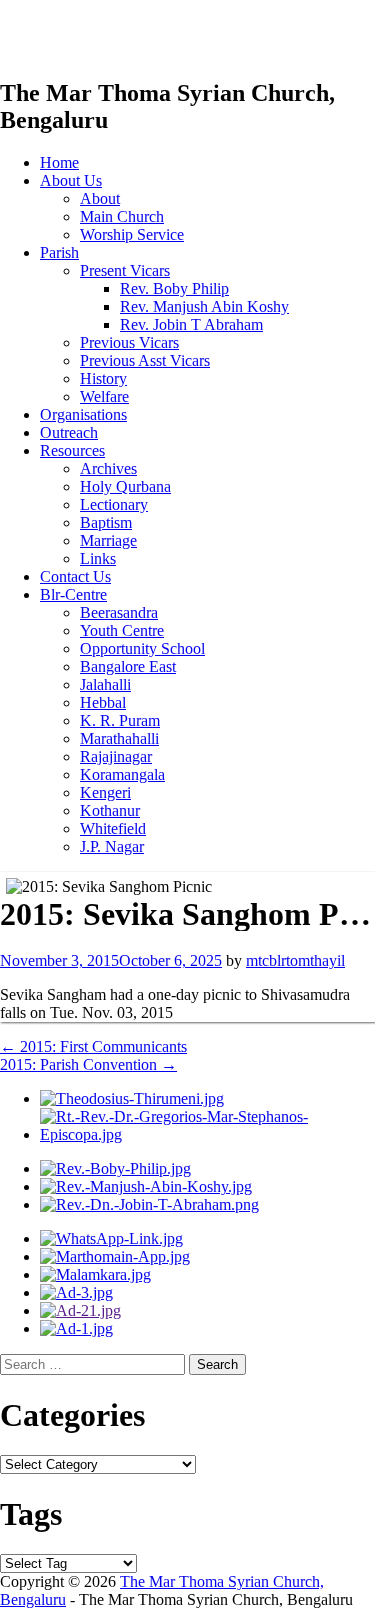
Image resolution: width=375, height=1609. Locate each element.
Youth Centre (122, 630)
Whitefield (113, 828)
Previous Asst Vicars (145, 360)
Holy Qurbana (125, 486)
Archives (108, 468)
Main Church (122, 216)
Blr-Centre (73, 594)
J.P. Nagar (112, 846)
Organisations (83, 414)
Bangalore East (128, 666)
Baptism (106, 522)
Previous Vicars (129, 342)
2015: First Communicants (93, 1046)
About (100, 198)
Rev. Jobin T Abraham (191, 324)
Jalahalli (105, 684)
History (103, 378)
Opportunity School (142, 648)
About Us (71, 180)
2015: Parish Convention (88, 1064)
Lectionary (114, 504)
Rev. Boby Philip (174, 288)
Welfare (104, 396)
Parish (59, 252)
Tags (31, 1514)
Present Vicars (125, 270)
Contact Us (75, 576)
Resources (72, 450)
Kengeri (105, 792)
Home (59, 162)
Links (98, 558)
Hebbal (103, 702)
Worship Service (132, 234)
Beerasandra (119, 612)
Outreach (69, 432)
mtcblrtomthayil (295, 960)
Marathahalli (119, 738)
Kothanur (110, 810)
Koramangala (122, 774)
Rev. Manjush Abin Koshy (204, 306)
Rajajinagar (116, 756)
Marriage (108, 540)
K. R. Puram (120, 720)
